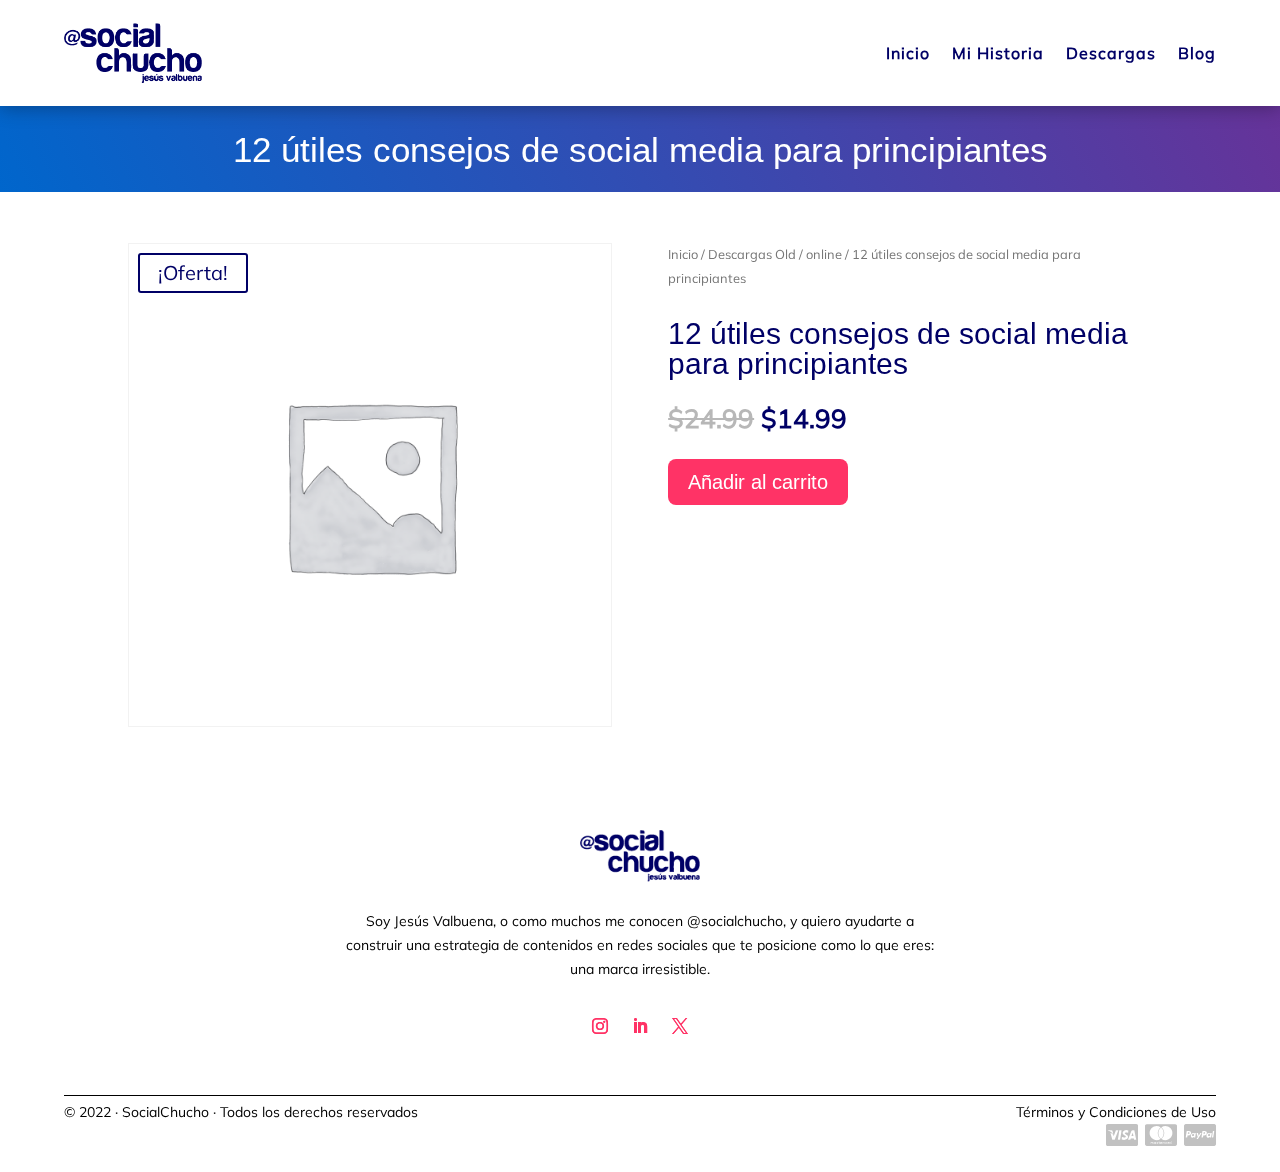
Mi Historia (998, 53)
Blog (1197, 53)
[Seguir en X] (680, 1026)
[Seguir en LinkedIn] (640, 1026)
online (824, 254)
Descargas (1111, 53)
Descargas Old (752, 254)
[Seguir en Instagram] (600, 1026)
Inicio (908, 53)
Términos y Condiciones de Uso (1116, 1112)
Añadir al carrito (758, 482)
